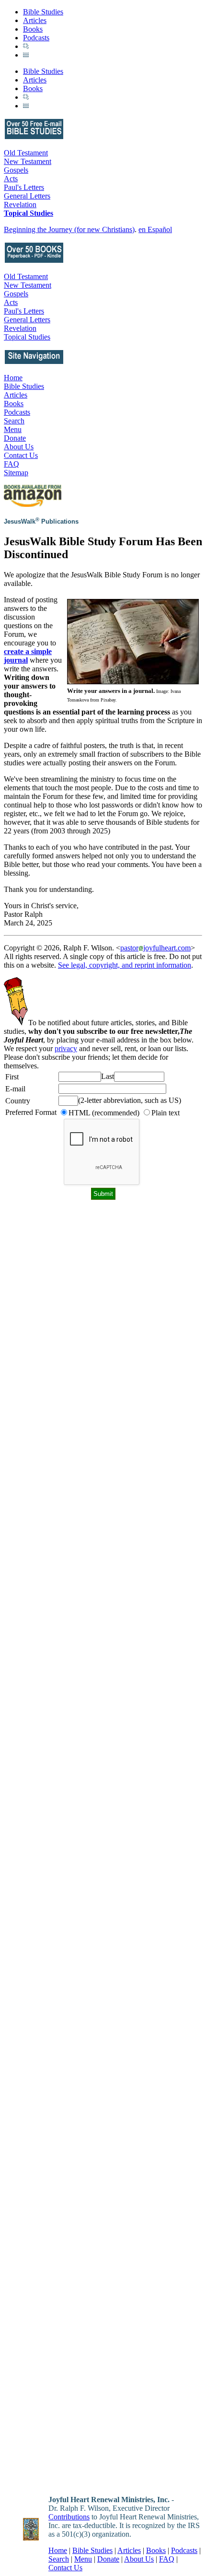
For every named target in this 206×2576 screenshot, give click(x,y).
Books (33, 29)
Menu (13, 429)
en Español (155, 229)
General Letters (27, 196)
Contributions (69, 2517)
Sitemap (16, 473)
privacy (66, 1048)
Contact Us (21, 455)
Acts (11, 179)
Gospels (16, 170)
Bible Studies (43, 12)
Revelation (20, 205)
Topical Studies (29, 213)
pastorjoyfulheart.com (155, 948)
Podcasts (36, 38)
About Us (19, 447)
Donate (15, 438)
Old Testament (26, 153)
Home (13, 378)
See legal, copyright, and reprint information (125, 965)
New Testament (28, 161)
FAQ (11, 464)
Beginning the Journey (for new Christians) (69, 229)
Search (14, 421)
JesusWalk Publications (41, 521)
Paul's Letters (24, 187)
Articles (35, 20)
